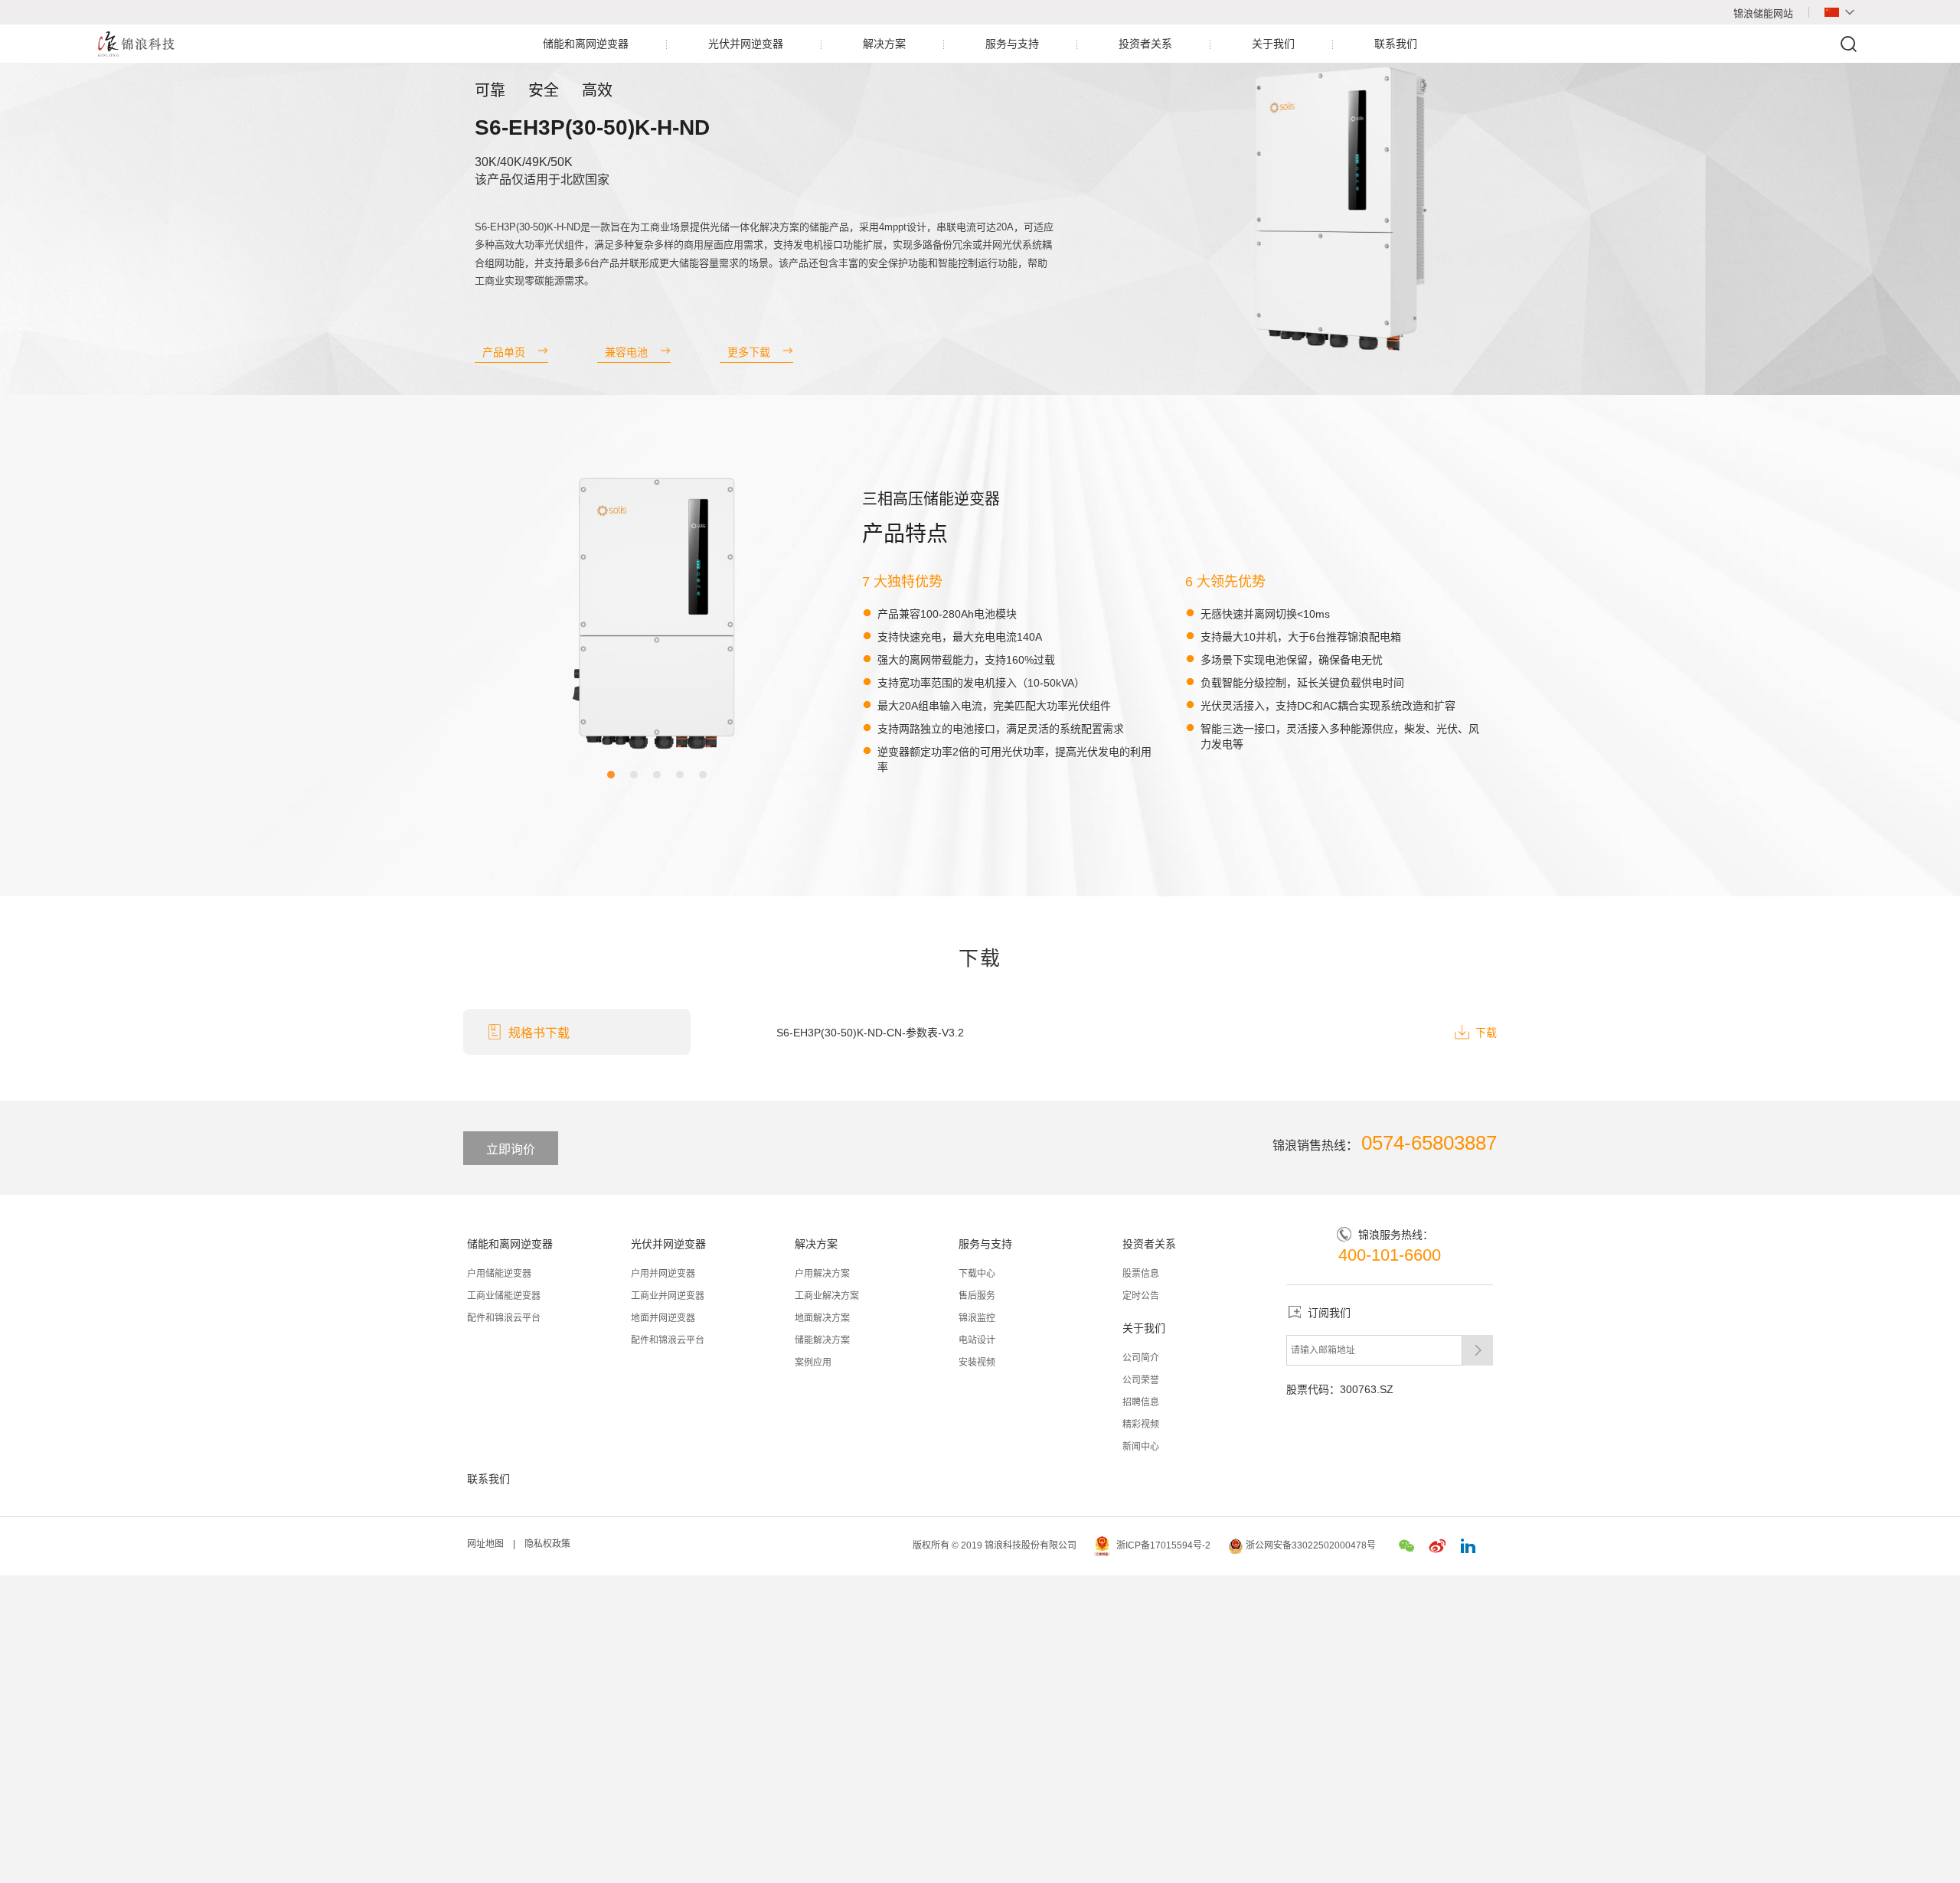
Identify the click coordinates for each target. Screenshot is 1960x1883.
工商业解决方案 (827, 1296)
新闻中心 (1141, 1447)
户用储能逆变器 (499, 1274)
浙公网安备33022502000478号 (1312, 1545)
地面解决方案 (822, 1318)
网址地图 (485, 1544)
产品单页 (504, 352)
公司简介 (1141, 1358)
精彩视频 (1141, 1424)
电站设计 (977, 1340)
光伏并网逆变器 (746, 44)
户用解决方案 (822, 1274)
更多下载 (749, 352)
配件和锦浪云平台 (504, 1318)
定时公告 (1141, 1296)
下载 (1486, 1033)
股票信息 (1141, 1274)
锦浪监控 (977, 1318)
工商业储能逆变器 (504, 1296)
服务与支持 (1012, 44)
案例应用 (813, 1362)
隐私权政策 (547, 1544)
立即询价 (511, 1149)
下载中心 (977, 1274)
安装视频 (977, 1362)
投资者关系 (1145, 44)
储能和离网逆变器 (586, 44)
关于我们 (1273, 44)
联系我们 (1396, 44)
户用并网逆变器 (663, 1274)
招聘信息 (1141, 1402)
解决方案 (884, 44)
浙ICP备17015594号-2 (1163, 1545)
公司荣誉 (1141, 1380)
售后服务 (977, 1296)
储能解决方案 (822, 1340)
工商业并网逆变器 (668, 1296)
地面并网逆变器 (663, 1318)
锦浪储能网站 (1763, 13)
